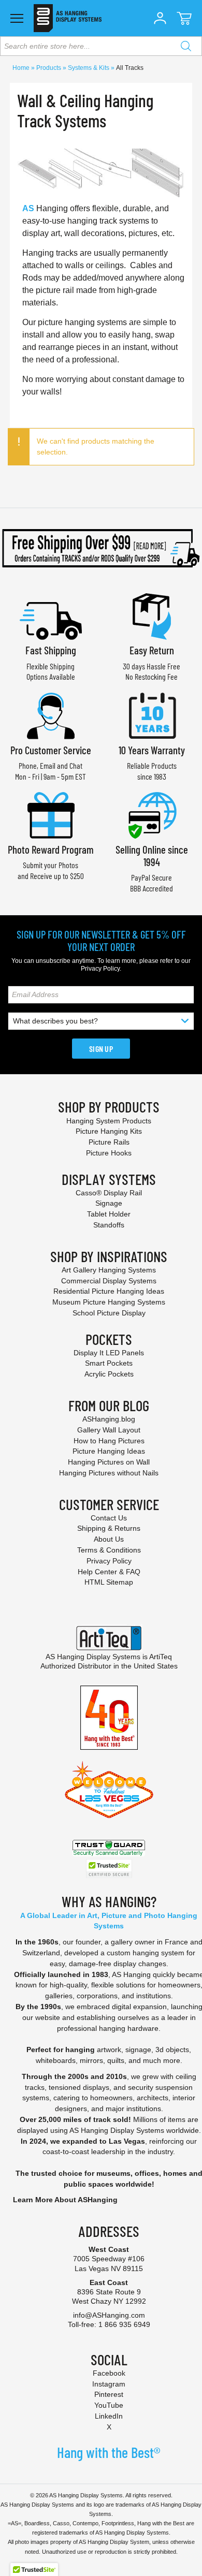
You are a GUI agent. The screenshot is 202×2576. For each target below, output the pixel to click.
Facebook (109, 2373)
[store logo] (68, 18)
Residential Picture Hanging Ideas (109, 1291)
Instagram (109, 2384)
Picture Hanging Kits (109, 1131)
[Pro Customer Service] (51, 715)
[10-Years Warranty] (152, 715)
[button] (160, 18)
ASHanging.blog (109, 1419)
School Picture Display (109, 1313)
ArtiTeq (161, 1657)
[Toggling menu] (17, 18)
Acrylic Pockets (109, 1374)
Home (22, 68)
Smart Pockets (109, 1363)
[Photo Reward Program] (51, 814)
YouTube (109, 2405)
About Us (109, 1539)
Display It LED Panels (109, 1353)
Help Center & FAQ (109, 1572)
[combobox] (101, 46)
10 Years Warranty (152, 750)
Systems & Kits (89, 68)
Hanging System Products (109, 1121)
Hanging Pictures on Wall (109, 1462)
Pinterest (109, 2394)
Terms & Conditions (109, 1550)
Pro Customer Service (51, 750)
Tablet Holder (109, 1214)
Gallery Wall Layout (109, 1430)
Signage (109, 1203)
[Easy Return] (152, 615)
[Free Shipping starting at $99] (101, 548)
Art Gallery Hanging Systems (109, 1270)
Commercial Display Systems (109, 1281)
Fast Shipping (51, 650)
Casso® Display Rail (109, 1193)
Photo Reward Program (51, 849)
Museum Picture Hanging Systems (109, 1302)
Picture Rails (109, 1142)
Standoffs (109, 1225)
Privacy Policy (100, 969)
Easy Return (152, 650)
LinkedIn (109, 2416)
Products (49, 68)
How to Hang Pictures (109, 1441)
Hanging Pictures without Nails (109, 1473)
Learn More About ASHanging (65, 2200)
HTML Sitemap (109, 1582)
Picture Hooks (109, 1153)
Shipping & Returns (109, 1528)
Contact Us (109, 1518)
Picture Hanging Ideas (109, 1451)
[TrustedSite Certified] (109, 1869)
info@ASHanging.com (109, 2315)
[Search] (186, 46)
